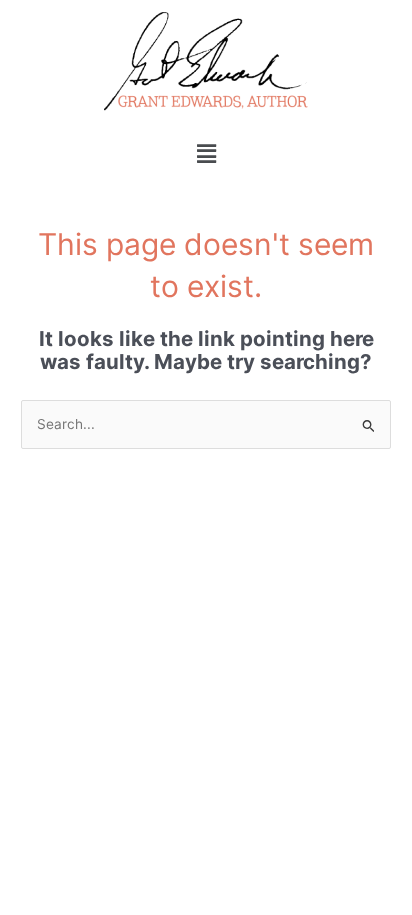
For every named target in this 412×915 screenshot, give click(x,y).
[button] (206, 153)
